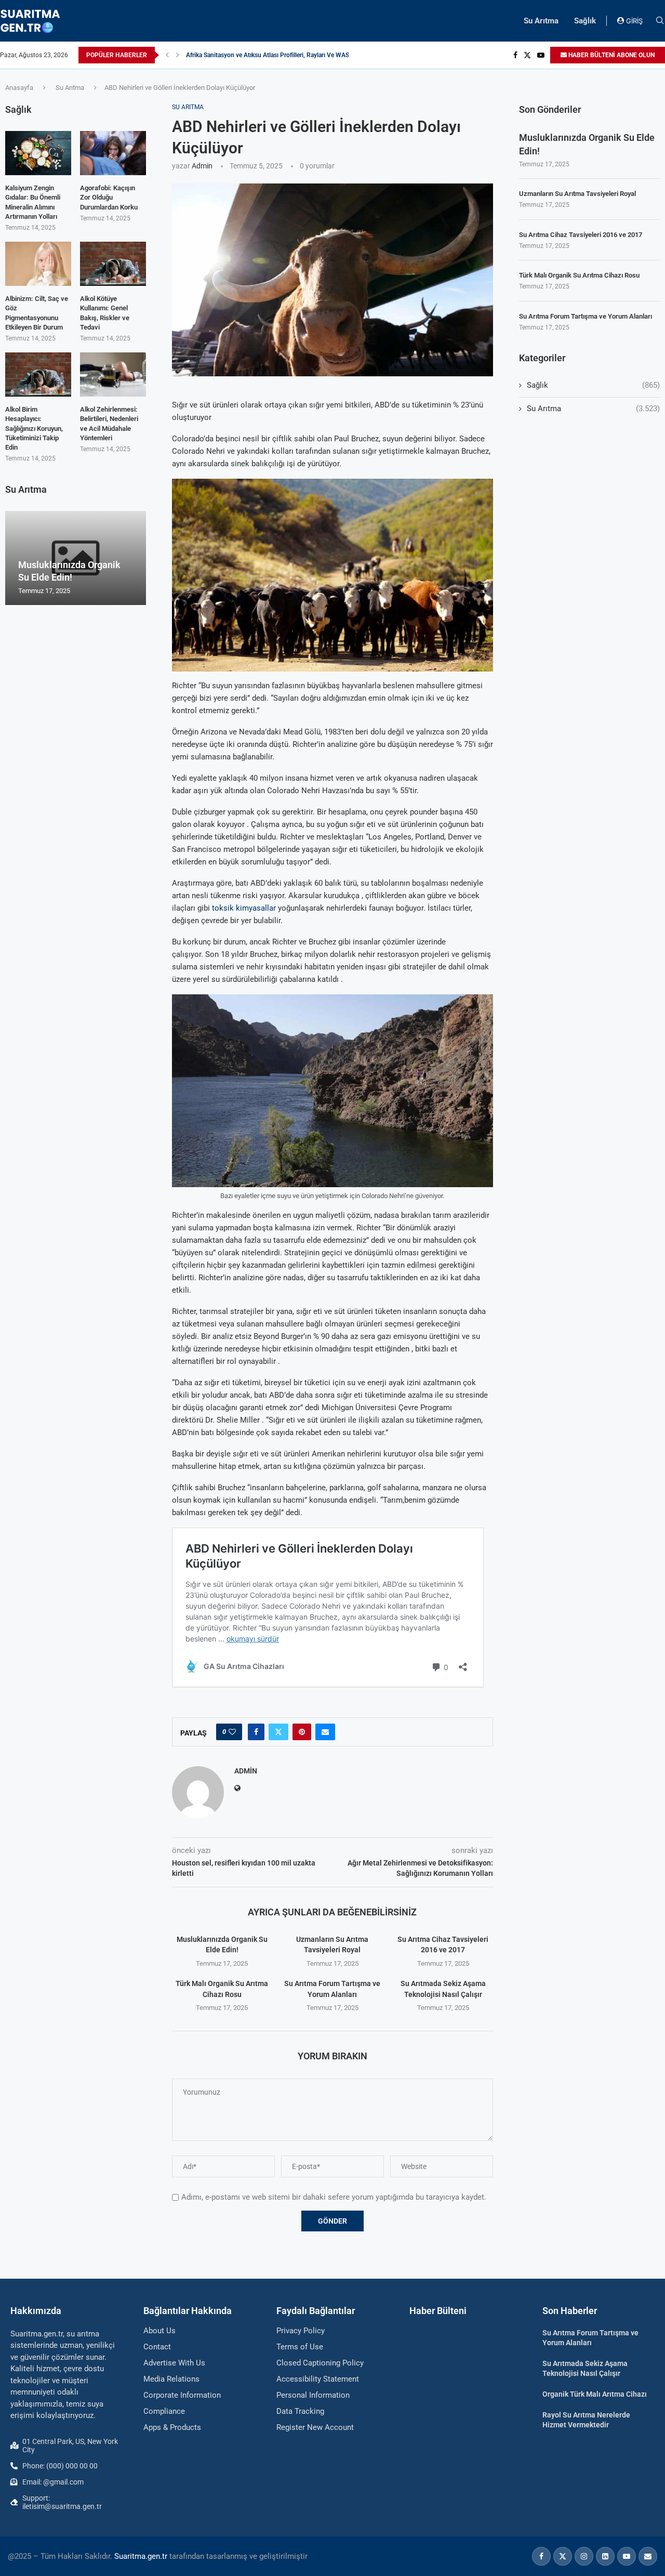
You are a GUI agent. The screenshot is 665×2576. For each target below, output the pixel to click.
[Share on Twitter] (278, 1732)
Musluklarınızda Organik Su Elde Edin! (587, 144)
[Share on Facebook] (256, 1732)
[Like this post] (232, 1732)
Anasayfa (19, 88)
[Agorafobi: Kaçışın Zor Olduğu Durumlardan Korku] (113, 153)
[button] (167, 55)
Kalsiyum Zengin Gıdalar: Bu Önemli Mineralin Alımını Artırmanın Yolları (33, 202)
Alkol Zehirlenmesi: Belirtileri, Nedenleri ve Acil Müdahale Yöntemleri (109, 424)
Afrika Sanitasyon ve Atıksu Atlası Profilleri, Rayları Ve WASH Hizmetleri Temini (295, 55)
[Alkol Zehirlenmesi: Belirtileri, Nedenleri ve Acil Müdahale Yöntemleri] (113, 374)
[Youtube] (541, 55)
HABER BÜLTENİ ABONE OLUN (611, 55)
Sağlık (585, 21)
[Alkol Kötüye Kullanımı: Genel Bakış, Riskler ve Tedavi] (113, 264)
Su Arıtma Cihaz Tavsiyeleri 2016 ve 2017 (581, 235)
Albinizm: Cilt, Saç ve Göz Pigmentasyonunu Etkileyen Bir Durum (37, 313)
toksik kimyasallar (244, 908)
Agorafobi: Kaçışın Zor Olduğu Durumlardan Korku (109, 197)
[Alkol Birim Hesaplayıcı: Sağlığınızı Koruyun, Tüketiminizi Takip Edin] (38, 374)
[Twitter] (527, 55)
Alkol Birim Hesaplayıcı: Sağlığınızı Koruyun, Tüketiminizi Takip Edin (34, 428)
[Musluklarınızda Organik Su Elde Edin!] (76, 558)
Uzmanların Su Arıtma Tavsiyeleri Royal (577, 194)
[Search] (660, 21)
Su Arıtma (541, 21)
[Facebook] (515, 55)
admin (202, 166)
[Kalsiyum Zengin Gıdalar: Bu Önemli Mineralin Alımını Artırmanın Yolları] (38, 153)
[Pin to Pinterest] (302, 1732)
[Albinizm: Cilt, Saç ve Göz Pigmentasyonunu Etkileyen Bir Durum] (38, 264)
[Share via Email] (325, 1732)
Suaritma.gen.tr (141, 2556)
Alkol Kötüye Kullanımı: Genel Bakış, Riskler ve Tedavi (105, 313)
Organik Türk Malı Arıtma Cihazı (595, 2394)
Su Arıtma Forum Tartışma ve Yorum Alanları (586, 316)
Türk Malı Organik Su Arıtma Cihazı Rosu (579, 275)
